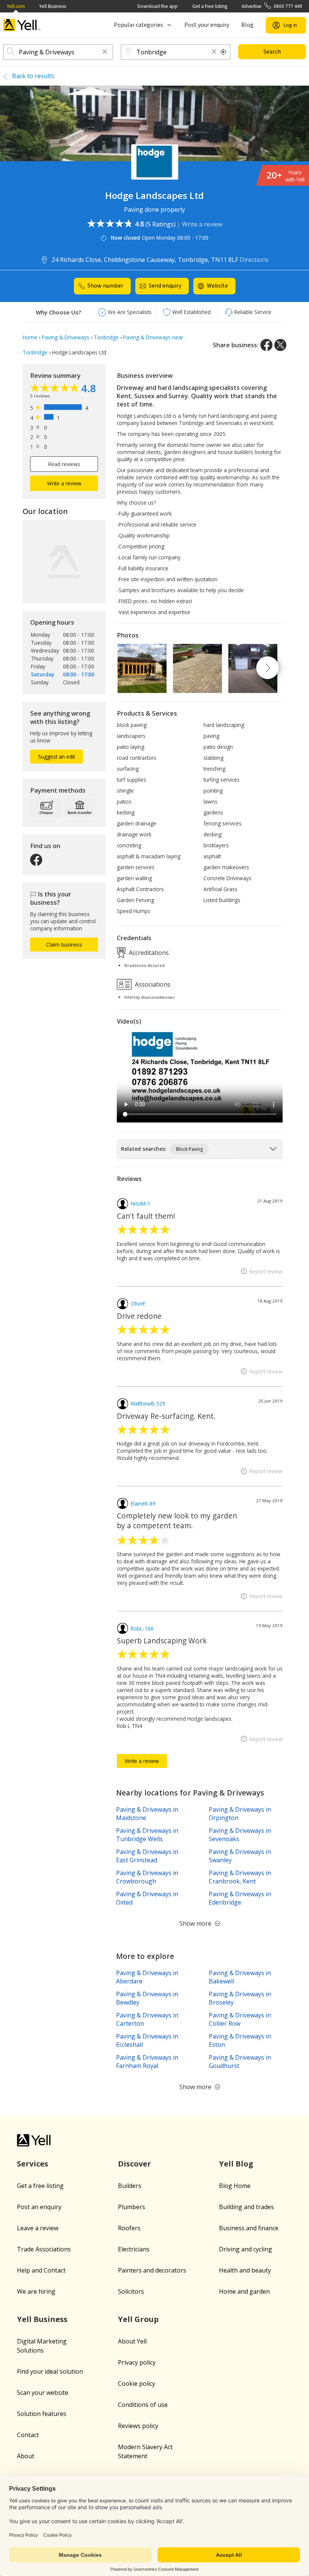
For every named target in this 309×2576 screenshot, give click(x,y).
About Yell (132, 2341)
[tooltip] (223, 52)
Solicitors (131, 2291)
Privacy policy (137, 2362)
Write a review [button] (64, 483)
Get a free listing (210, 6)
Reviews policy (138, 2426)
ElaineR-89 (143, 1504)
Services (33, 2164)
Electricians (134, 2249)
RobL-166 (142, 1628)
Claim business (64, 945)
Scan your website (43, 2393)
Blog (247, 25)
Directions (254, 260)
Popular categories (138, 25)
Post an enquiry (39, 2207)
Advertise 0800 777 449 (272, 6)
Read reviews (64, 464)
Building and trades (246, 2207)
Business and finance (249, 2228)
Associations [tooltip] (152, 984)
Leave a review (38, 2228)
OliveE (138, 1303)
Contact (28, 2435)
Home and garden (244, 2291)
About (26, 2456)
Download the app (158, 6)
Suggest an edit (57, 757)
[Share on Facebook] (266, 345)
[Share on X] (280, 345)
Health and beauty (245, 2270)
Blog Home (235, 2186)
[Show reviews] (56, 389)
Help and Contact (41, 2270)
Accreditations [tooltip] (148, 953)
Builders (130, 2186)
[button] (105, 52)
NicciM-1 (141, 1203)
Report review (266, 1271)
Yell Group (138, 2319)
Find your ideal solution (50, 2371)
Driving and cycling (246, 2249)
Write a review (202, 224)
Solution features (42, 2414)
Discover (135, 2164)
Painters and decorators (152, 2270)
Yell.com (16, 6)
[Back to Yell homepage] (22, 25)
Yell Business (53, 6)
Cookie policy (137, 2384)
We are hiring (36, 2291)
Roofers (129, 2228)
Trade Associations (44, 2249)
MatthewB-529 (148, 1403)
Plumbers (132, 2207)
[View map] (64, 562)
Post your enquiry (207, 25)
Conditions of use (143, 2405)
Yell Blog (236, 2164)
